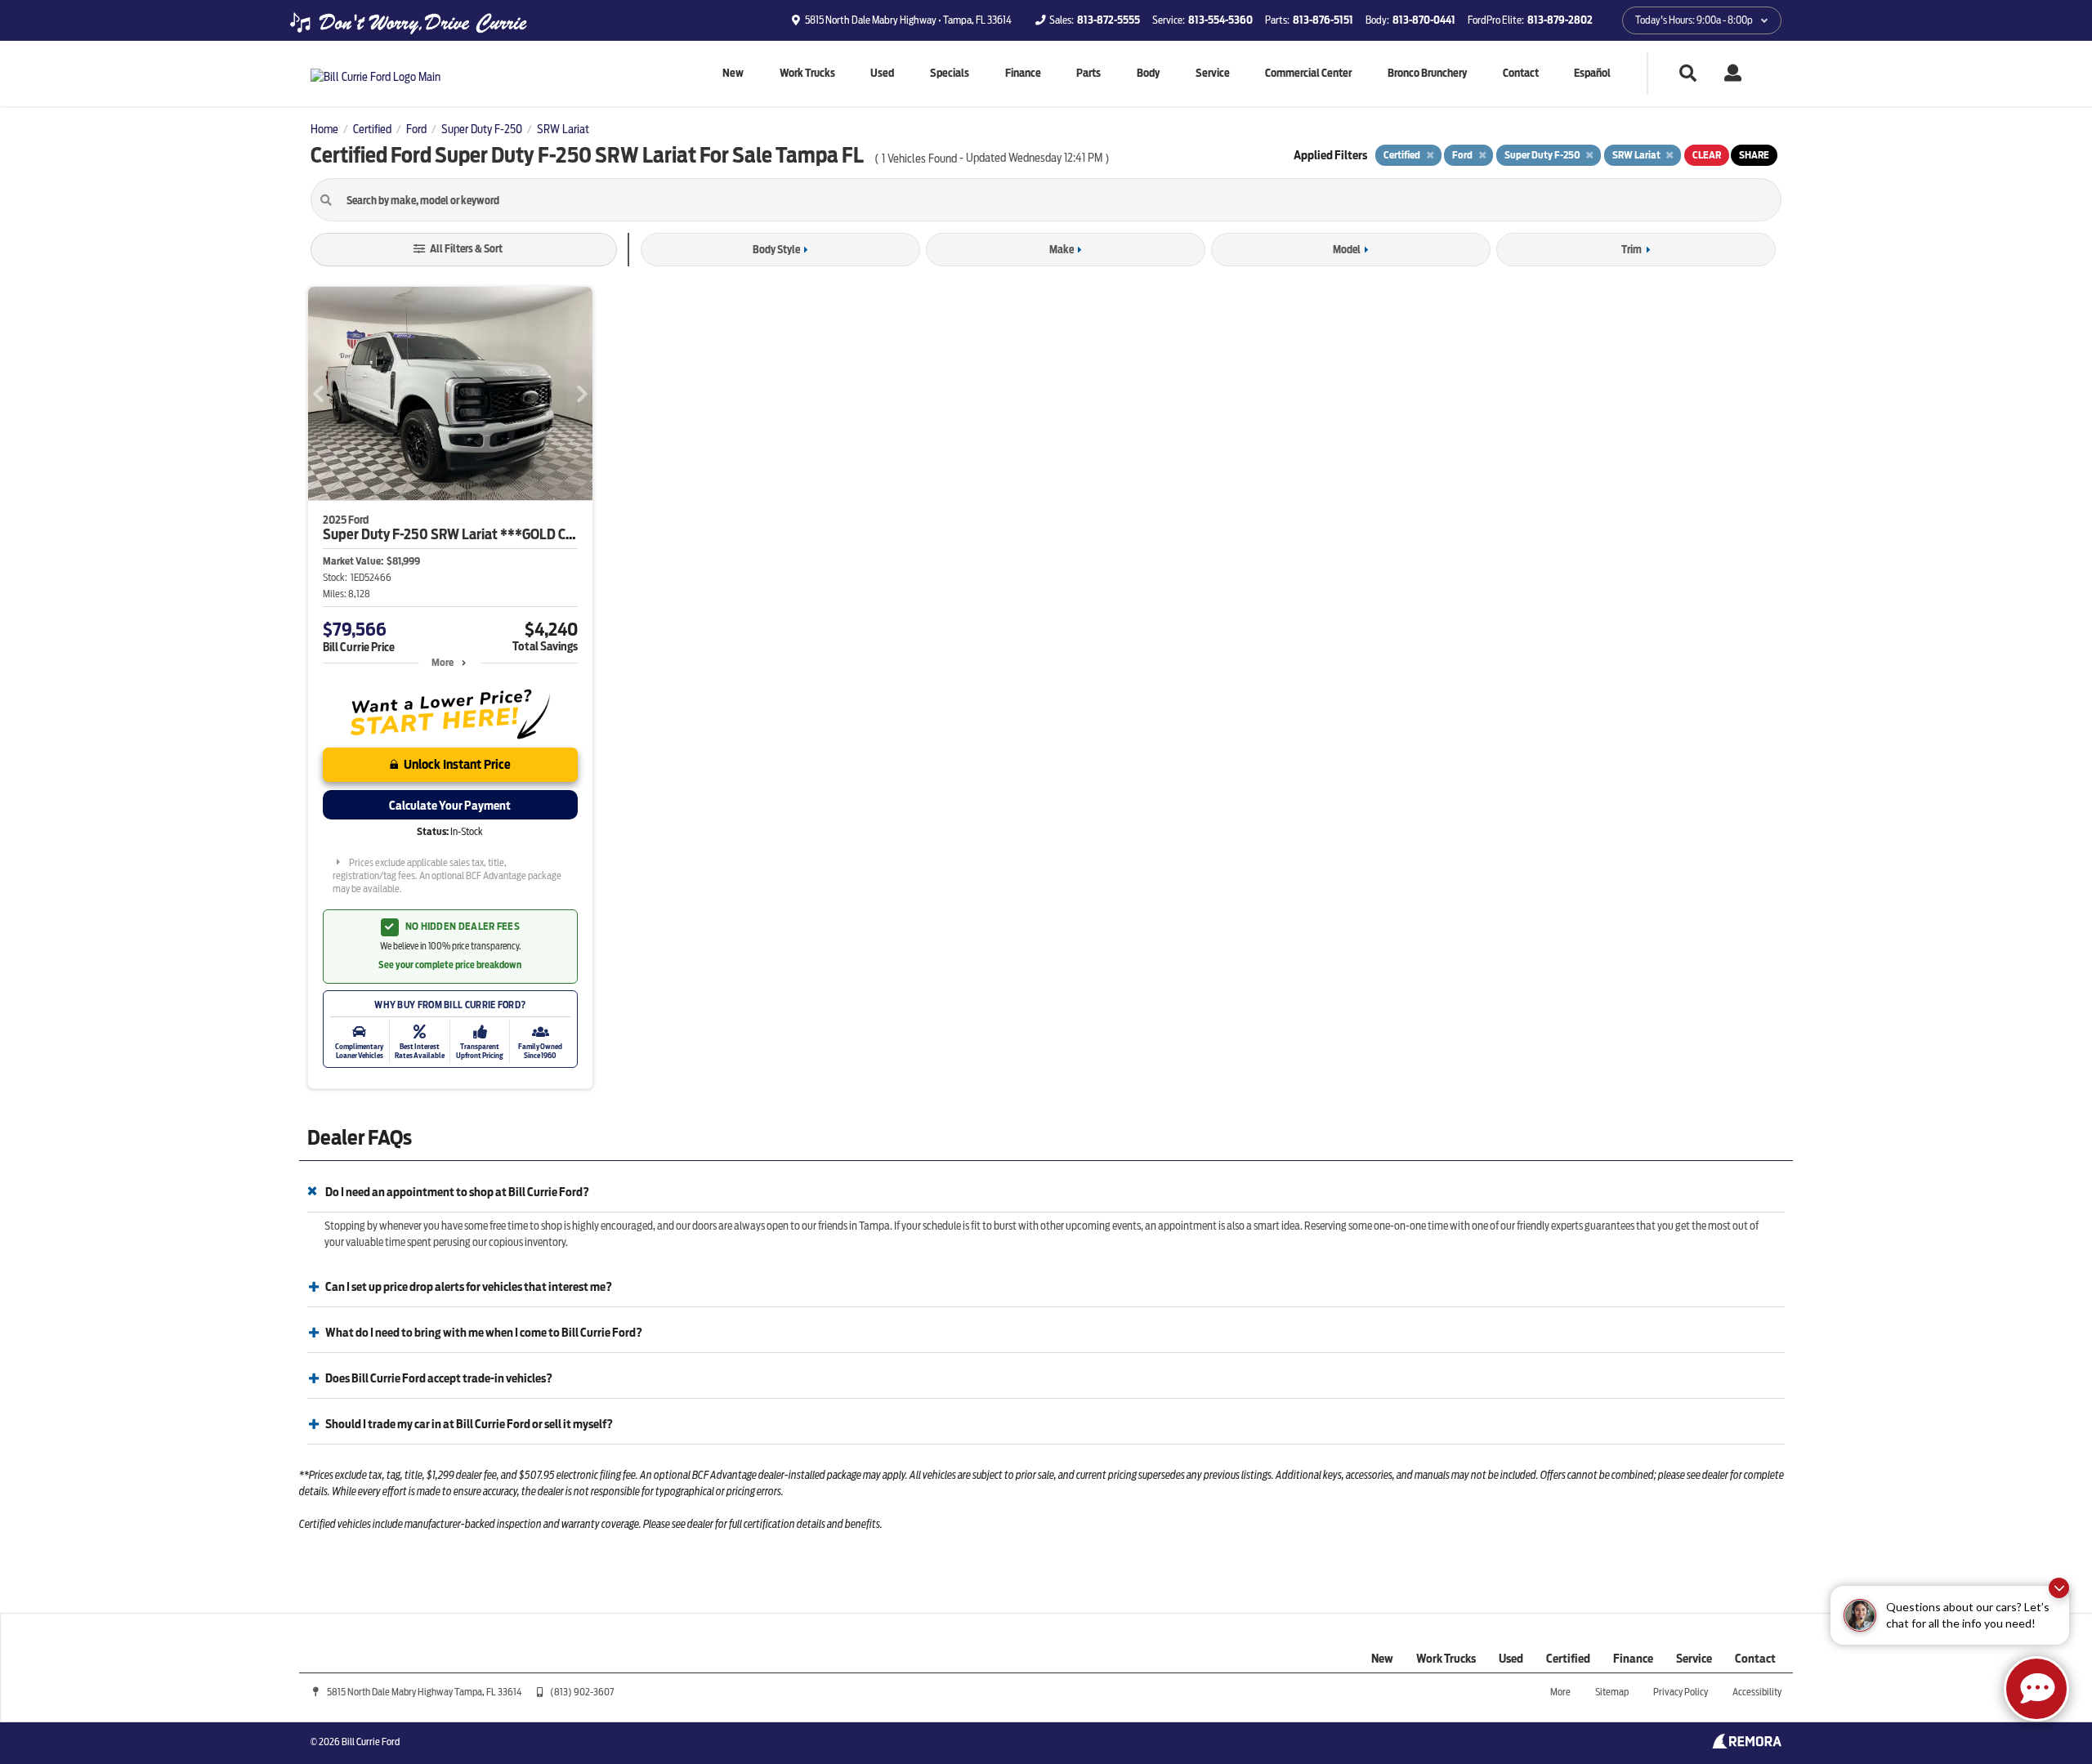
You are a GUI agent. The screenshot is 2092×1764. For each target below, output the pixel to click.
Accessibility (1757, 1692)
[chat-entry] (2036, 1689)
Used (882, 73)
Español (1592, 73)
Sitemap (1612, 1692)
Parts (1088, 73)
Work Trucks (807, 73)
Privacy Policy (1681, 1692)
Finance (1023, 73)
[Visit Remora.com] (1747, 1744)
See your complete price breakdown (450, 965)
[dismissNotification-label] (2059, 1588)
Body (1148, 73)
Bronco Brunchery (1427, 73)
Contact (1521, 73)
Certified (1568, 1659)
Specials (950, 73)
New (733, 73)
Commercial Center (1308, 73)
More (443, 662)
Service (1213, 73)
